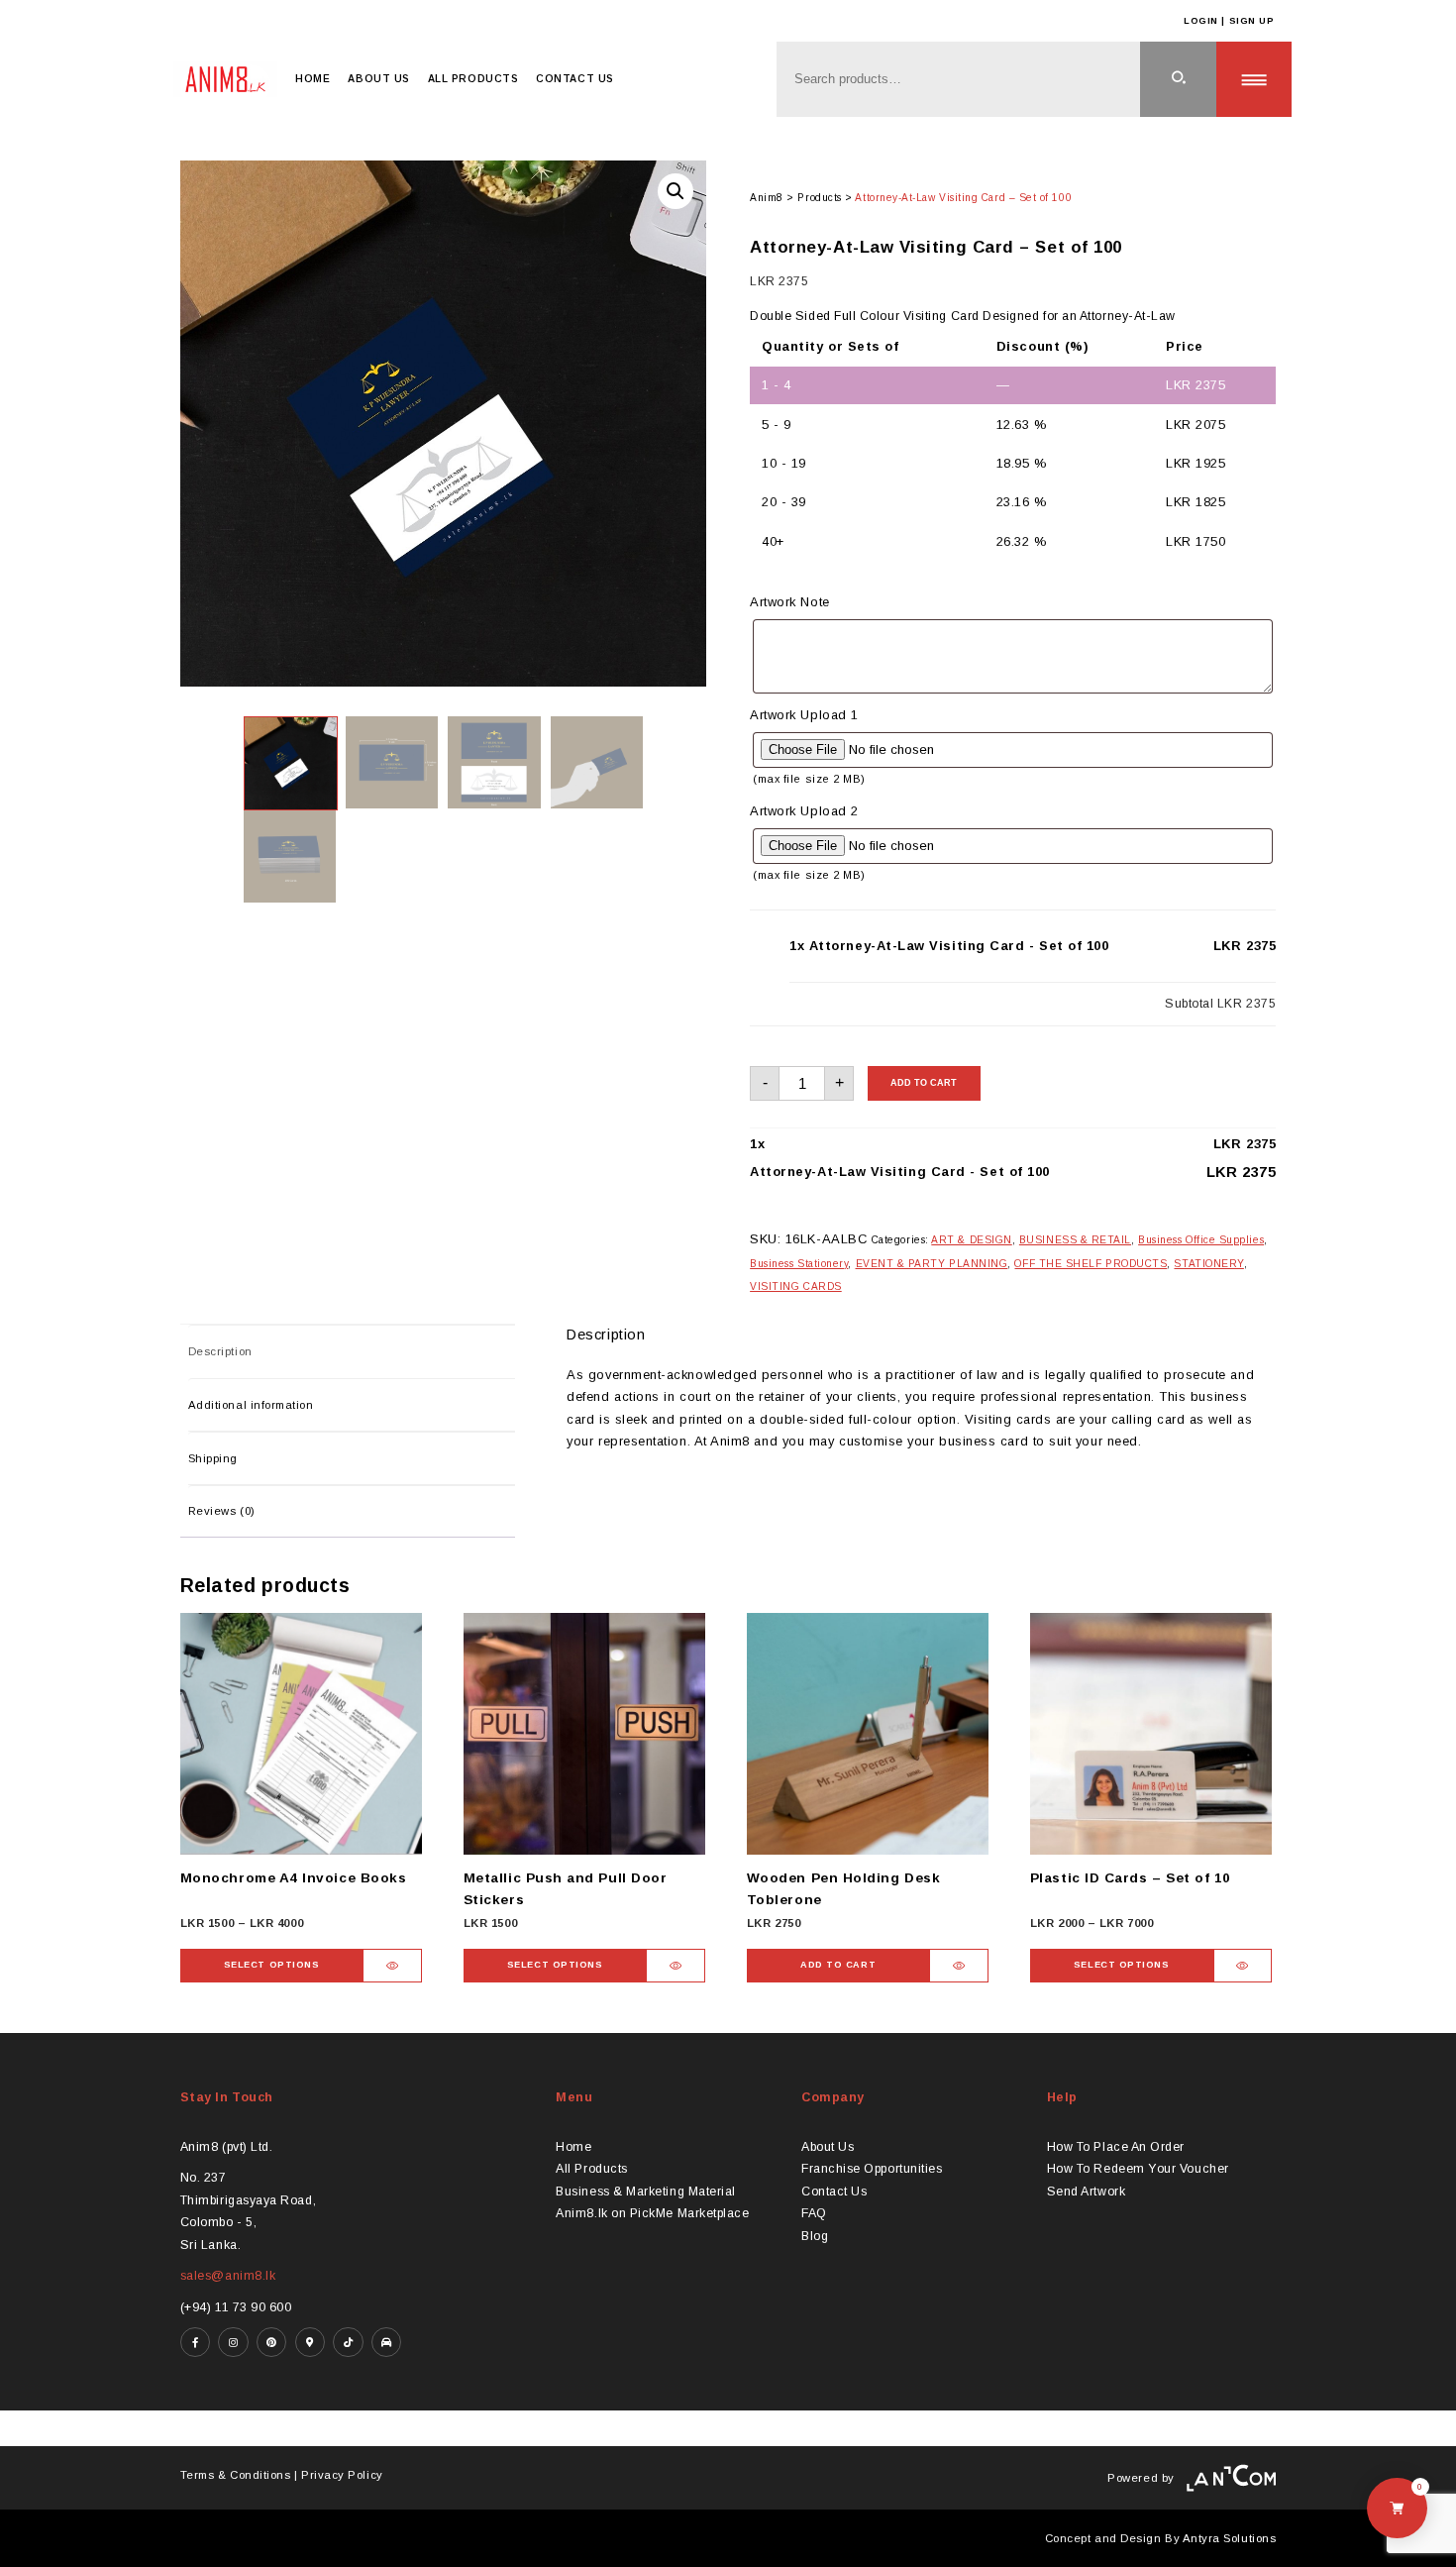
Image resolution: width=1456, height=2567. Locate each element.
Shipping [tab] (213, 1458)
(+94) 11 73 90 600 (236, 2307)
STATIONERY (1208, 1264)
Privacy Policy (342, 2475)
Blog (815, 2236)
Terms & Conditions (236, 2475)
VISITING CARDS (796, 1286)
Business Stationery (799, 1264)
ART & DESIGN (971, 1240)
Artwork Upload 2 (804, 811)
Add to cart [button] (838, 1965)
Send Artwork (1086, 2192)
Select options (272, 1965)
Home (312, 79)
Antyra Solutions (1230, 2538)
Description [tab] (220, 1351)
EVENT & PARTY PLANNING (932, 1264)
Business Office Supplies (1201, 1240)
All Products (473, 79)
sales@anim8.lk (228, 2276)
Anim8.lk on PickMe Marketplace (652, 2213)
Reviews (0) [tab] (222, 1511)
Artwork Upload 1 (804, 715)
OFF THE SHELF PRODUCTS (1091, 1264)
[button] (676, 191)
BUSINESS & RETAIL (1075, 1240)
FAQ (814, 2213)
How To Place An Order (1116, 2147)
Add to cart (924, 1083)
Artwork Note (789, 602)
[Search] (1178, 80)
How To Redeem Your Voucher (1138, 2169)
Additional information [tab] (251, 1405)
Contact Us (574, 79)
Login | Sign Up (1229, 21)
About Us (378, 79)
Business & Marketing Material (646, 2192)
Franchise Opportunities (872, 2169)
